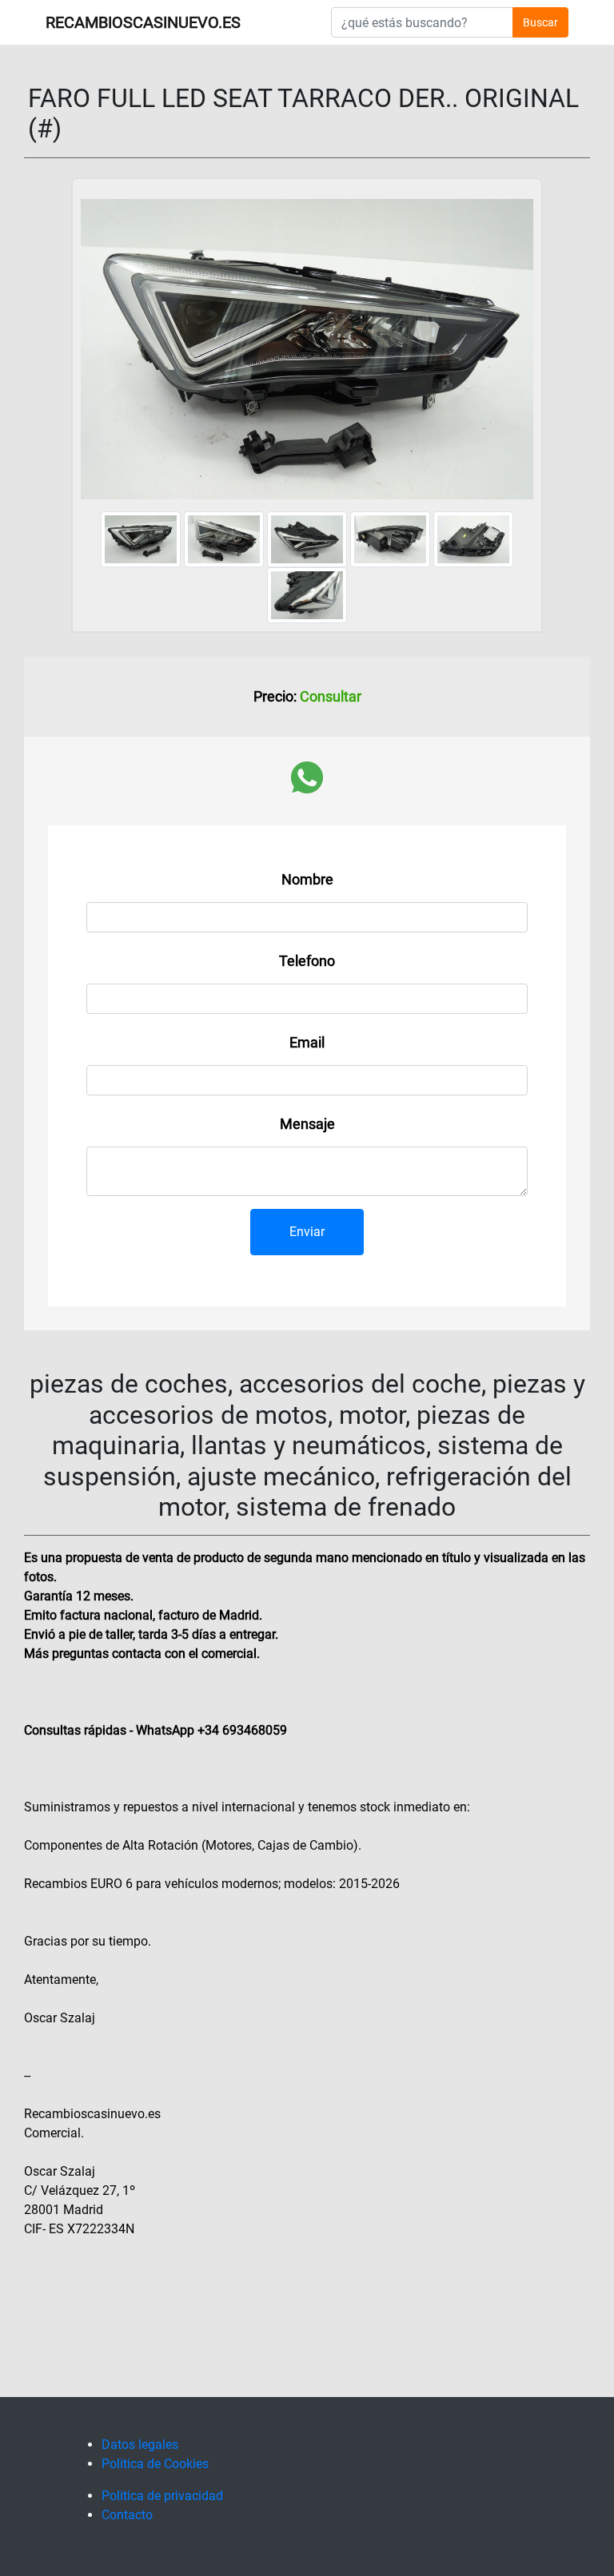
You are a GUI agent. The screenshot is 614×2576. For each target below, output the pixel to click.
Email (307, 1042)
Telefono (307, 961)
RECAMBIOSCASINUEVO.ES (143, 22)
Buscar (540, 22)
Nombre (307, 879)
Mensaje (307, 1124)
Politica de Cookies (155, 2464)
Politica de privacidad (162, 2496)
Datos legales (140, 2445)
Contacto (127, 2515)
